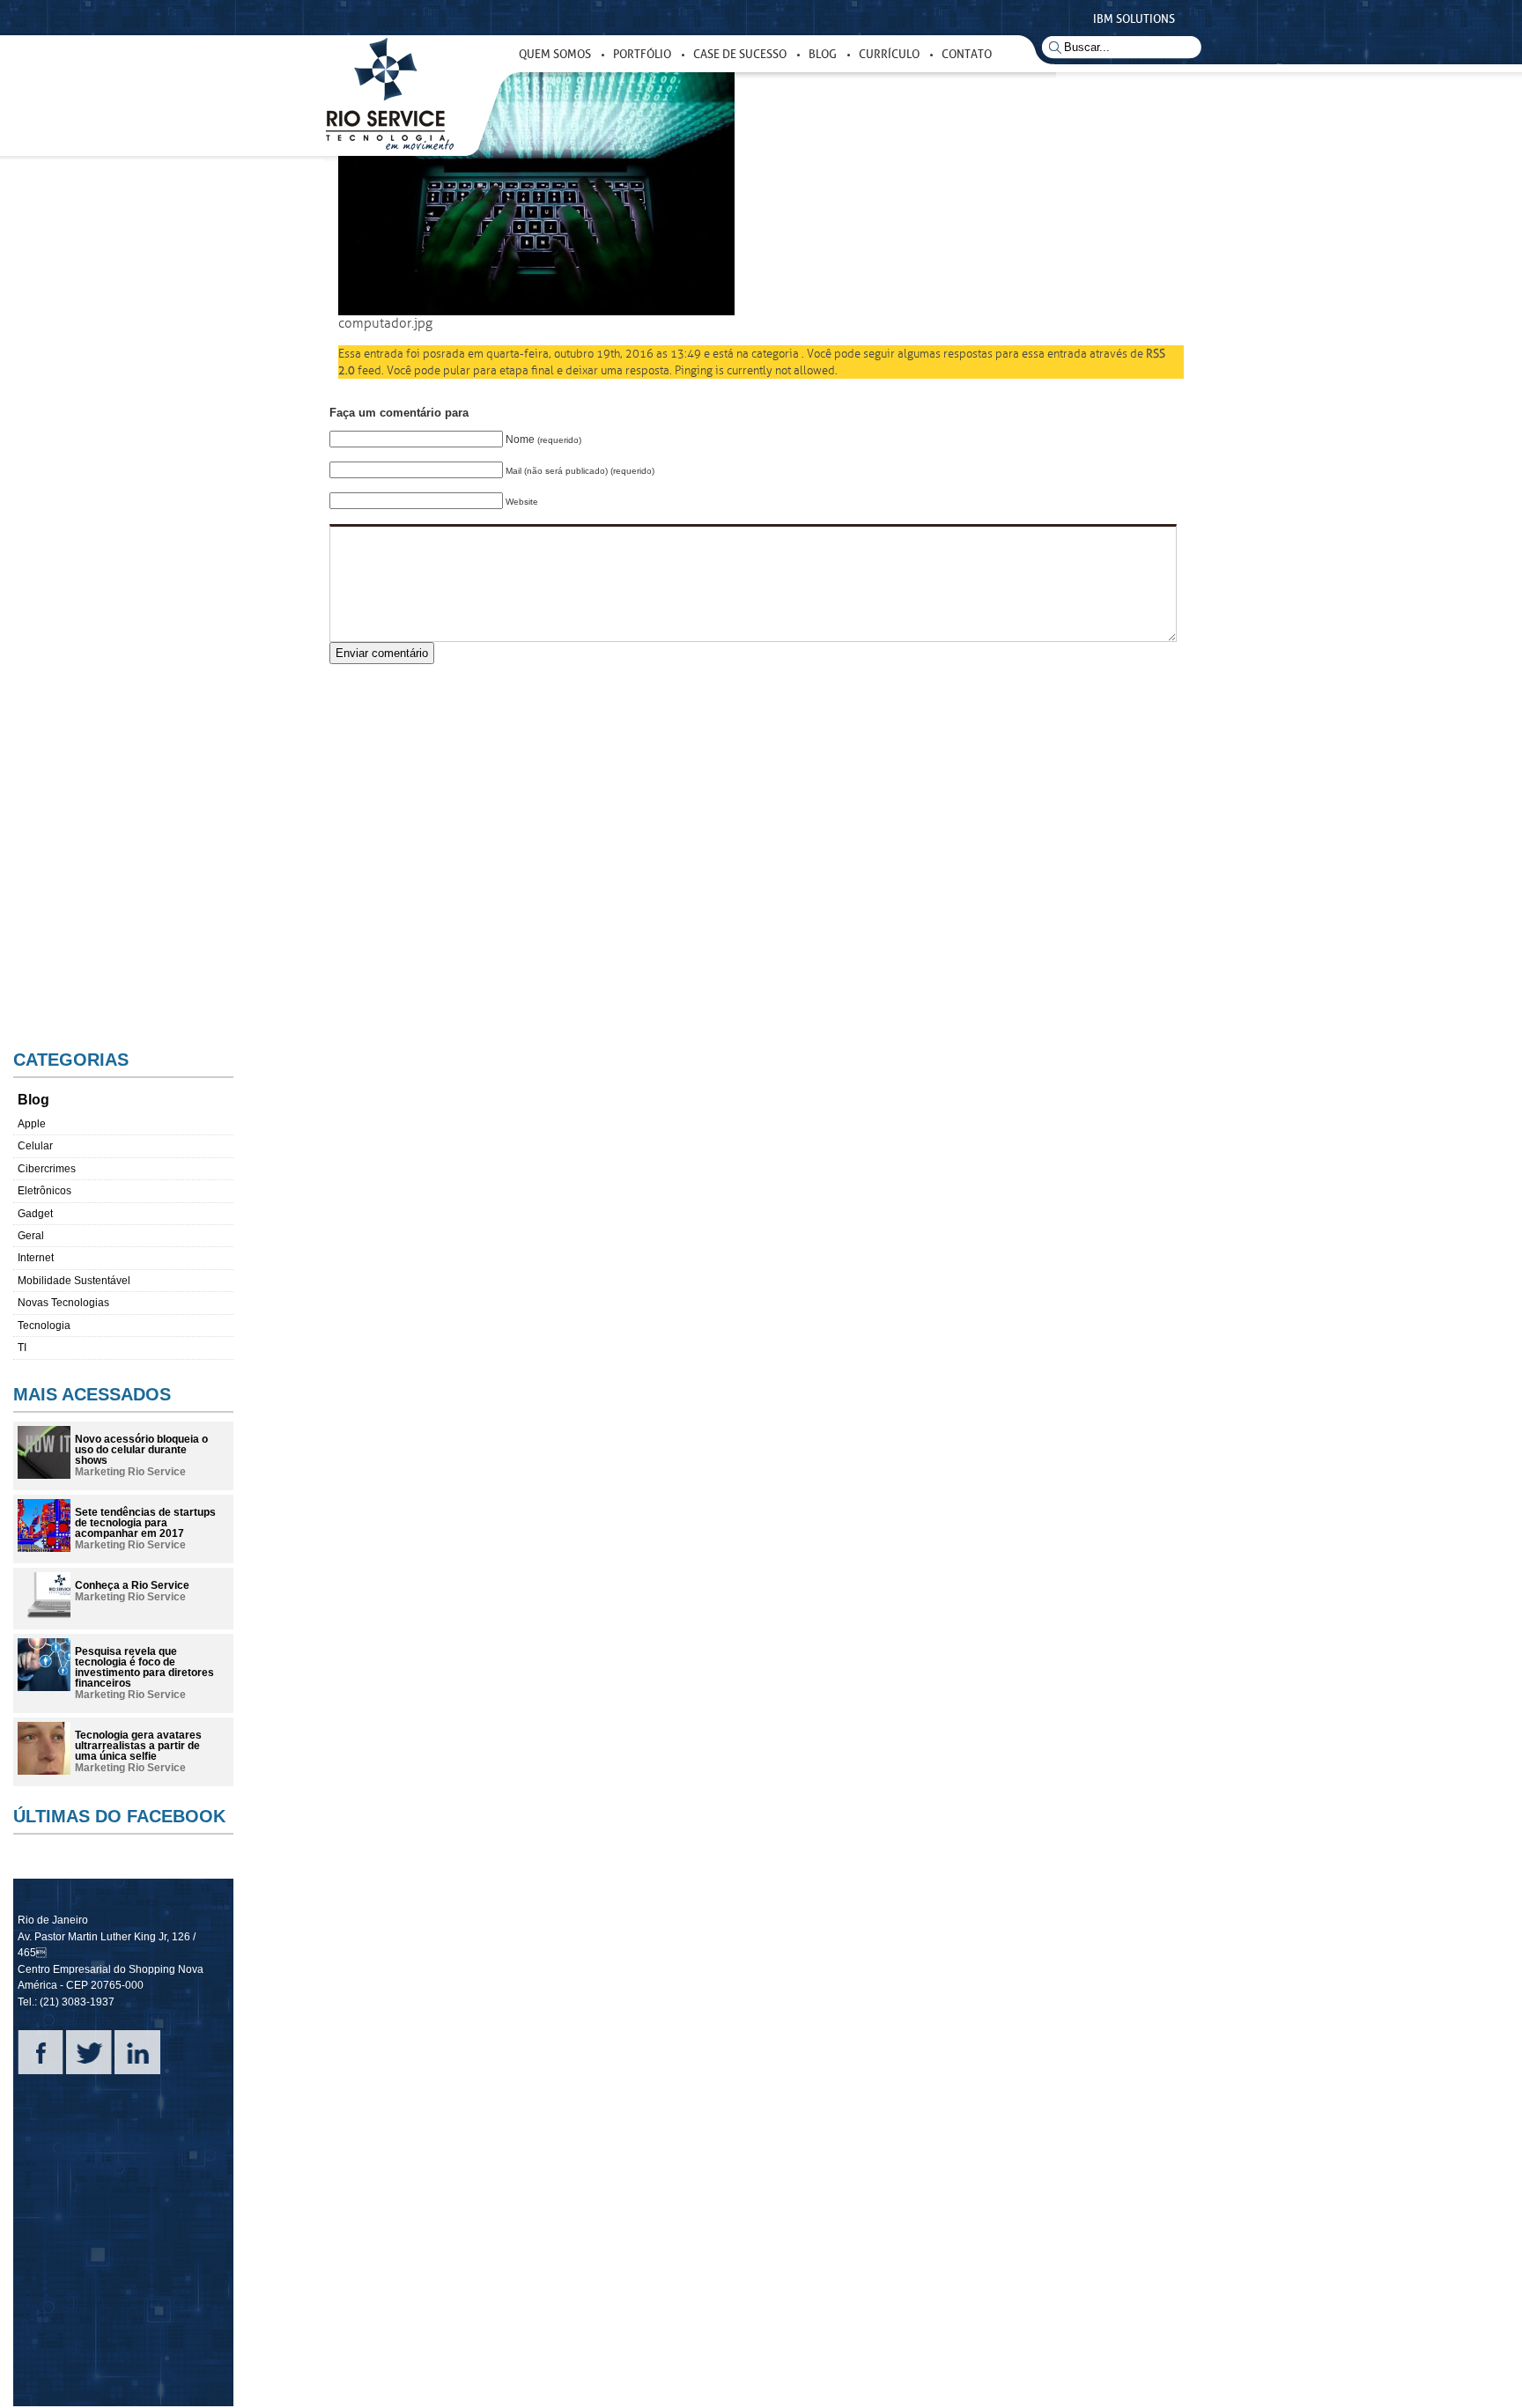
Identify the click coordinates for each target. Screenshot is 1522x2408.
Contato (967, 54)
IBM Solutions (1134, 19)
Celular (35, 1146)
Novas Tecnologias (63, 1303)
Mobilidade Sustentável (74, 1281)
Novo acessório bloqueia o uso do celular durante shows (141, 1450)
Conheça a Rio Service (132, 1585)
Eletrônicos (44, 1191)
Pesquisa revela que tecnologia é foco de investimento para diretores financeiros (144, 1667)
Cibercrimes (47, 1169)
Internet (36, 1258)
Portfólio (642, 54)
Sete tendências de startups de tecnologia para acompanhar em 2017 (145, 1523)
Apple (32, 1124)
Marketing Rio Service (130, 1472)
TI (22, 1348)
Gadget (35, 1214)
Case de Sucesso (740, 54)
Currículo (889, 54)
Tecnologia (44, 1326)
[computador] (536, 311)
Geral (31, 1236)
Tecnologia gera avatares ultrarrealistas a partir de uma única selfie (138, 1746)
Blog (823, 54)
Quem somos (555, 54)
